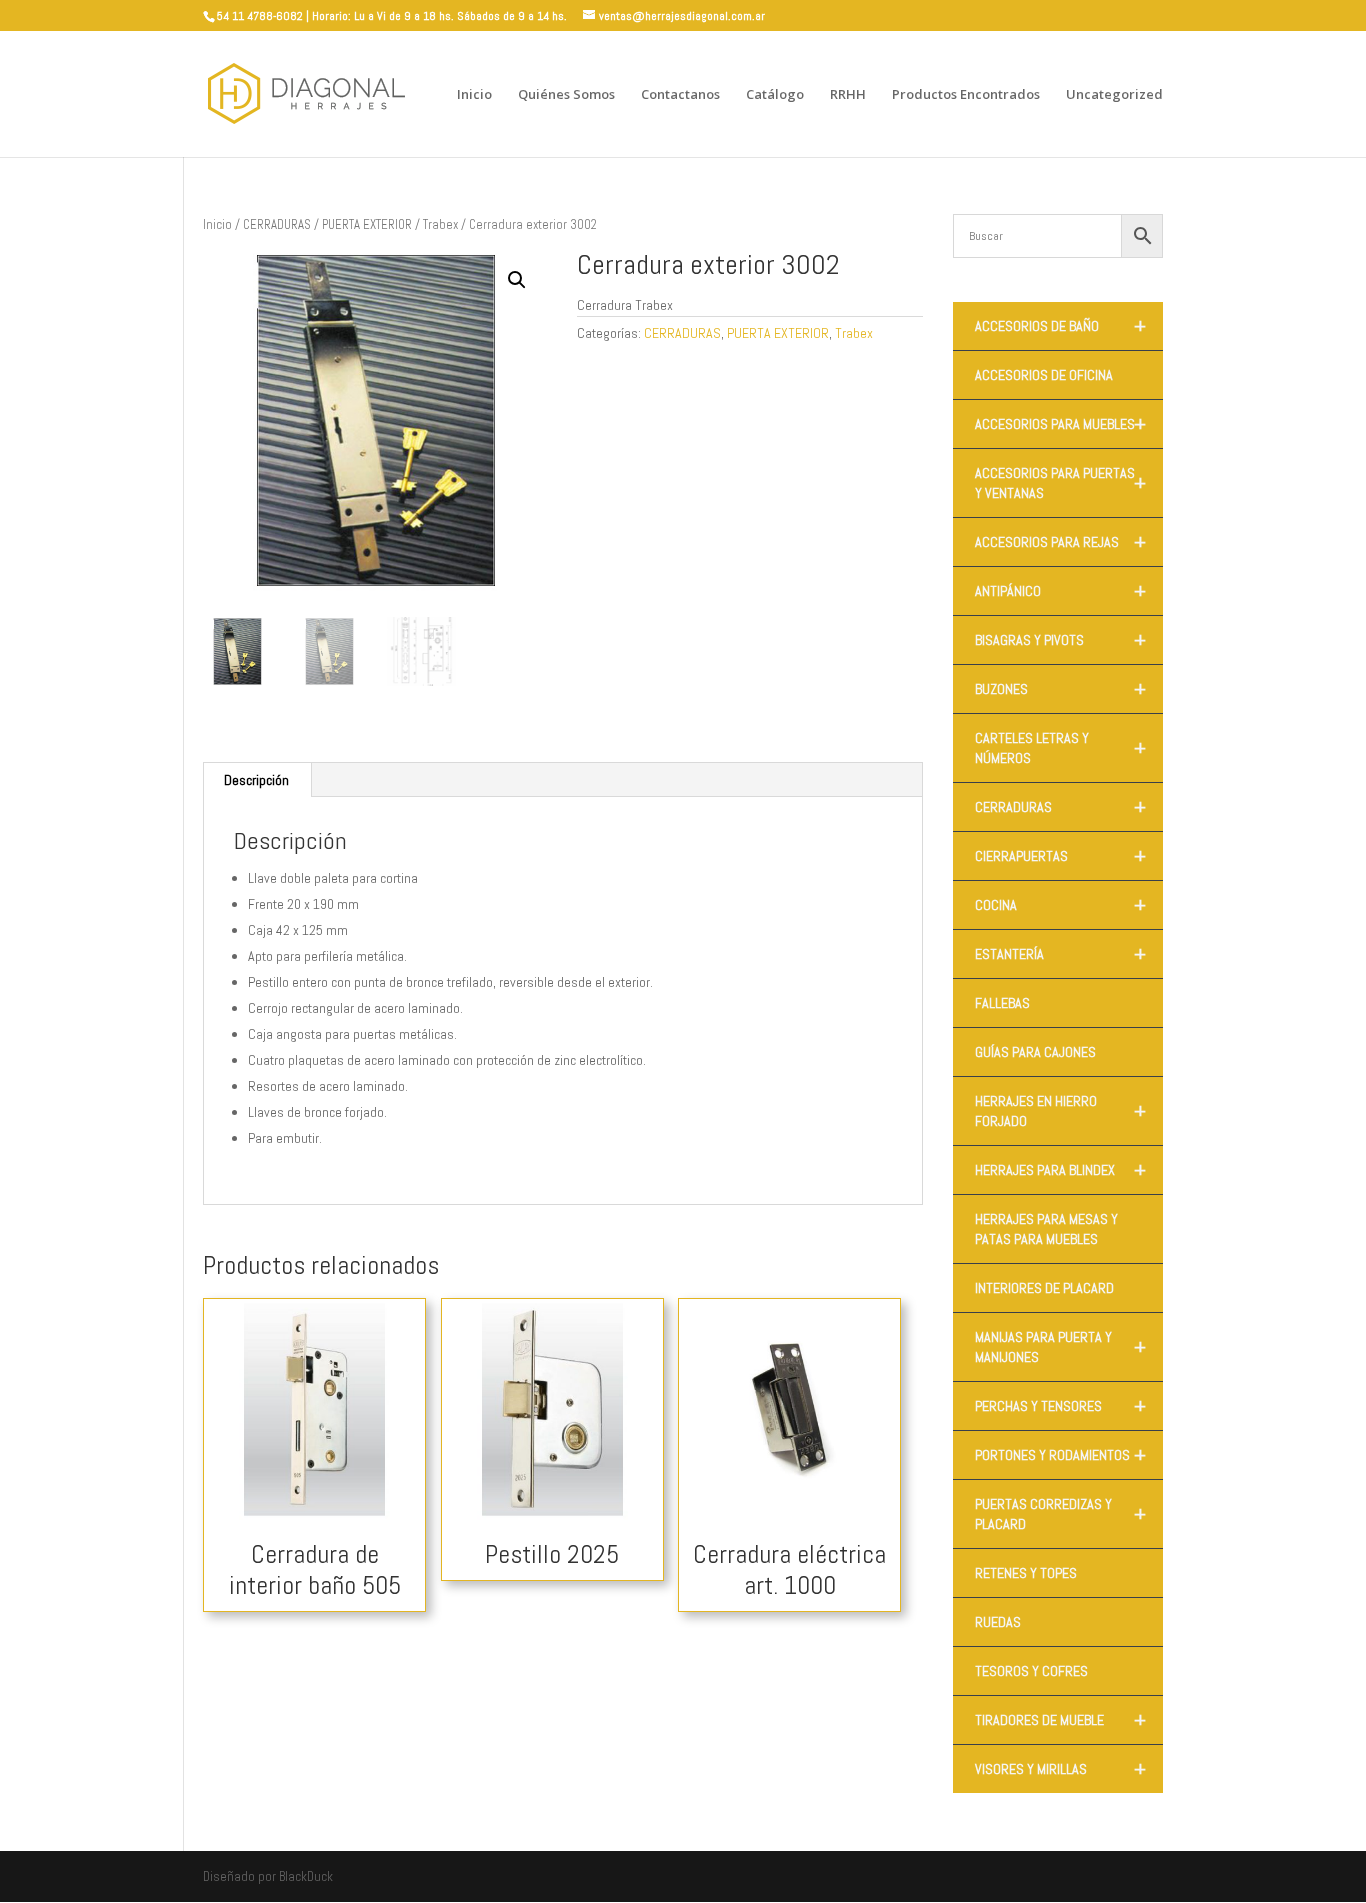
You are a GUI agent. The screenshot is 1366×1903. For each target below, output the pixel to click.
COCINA (1060, 905)
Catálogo (775, 95)
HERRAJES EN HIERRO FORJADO (1060, 1111)
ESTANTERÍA (1060, 954)
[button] (517, 280)
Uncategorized (1114, 95)
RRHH (848, 95)
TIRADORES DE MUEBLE (1060, 1720)
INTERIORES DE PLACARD (1044, 1288)
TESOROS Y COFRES (1031, 1671)
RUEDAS (998, 1622)
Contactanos (680, 95)
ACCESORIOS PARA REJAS (1060, 542)
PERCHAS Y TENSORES (1060, 1406)
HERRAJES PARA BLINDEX (1060, 1170)
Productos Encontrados (966, 95)
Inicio (474, 95)
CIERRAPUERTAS (1060, 856)
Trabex (440, 224)
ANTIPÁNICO (1060, 591)
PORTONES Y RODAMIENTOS (1060, 1455)
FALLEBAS (1002, 1003)
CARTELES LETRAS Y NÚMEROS (1060, 748)
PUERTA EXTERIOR (367, 224)
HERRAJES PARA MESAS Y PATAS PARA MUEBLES (1046, 1229)
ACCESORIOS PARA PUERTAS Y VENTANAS (1060, 483)
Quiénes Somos (566, 95)
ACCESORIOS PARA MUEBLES (1060, 424)
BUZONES (1060, 689)
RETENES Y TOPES (1026, 1573)
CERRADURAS (277, 224)
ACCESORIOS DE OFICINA (1044, 375)
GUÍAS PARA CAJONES (1035, 1052)
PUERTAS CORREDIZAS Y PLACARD (1060, 1514)
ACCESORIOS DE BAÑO (1060, 326)
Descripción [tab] (256, 780)
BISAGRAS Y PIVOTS (1060, 640)
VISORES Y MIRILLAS (1060, 1769)
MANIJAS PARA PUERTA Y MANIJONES (1060, 1347)
